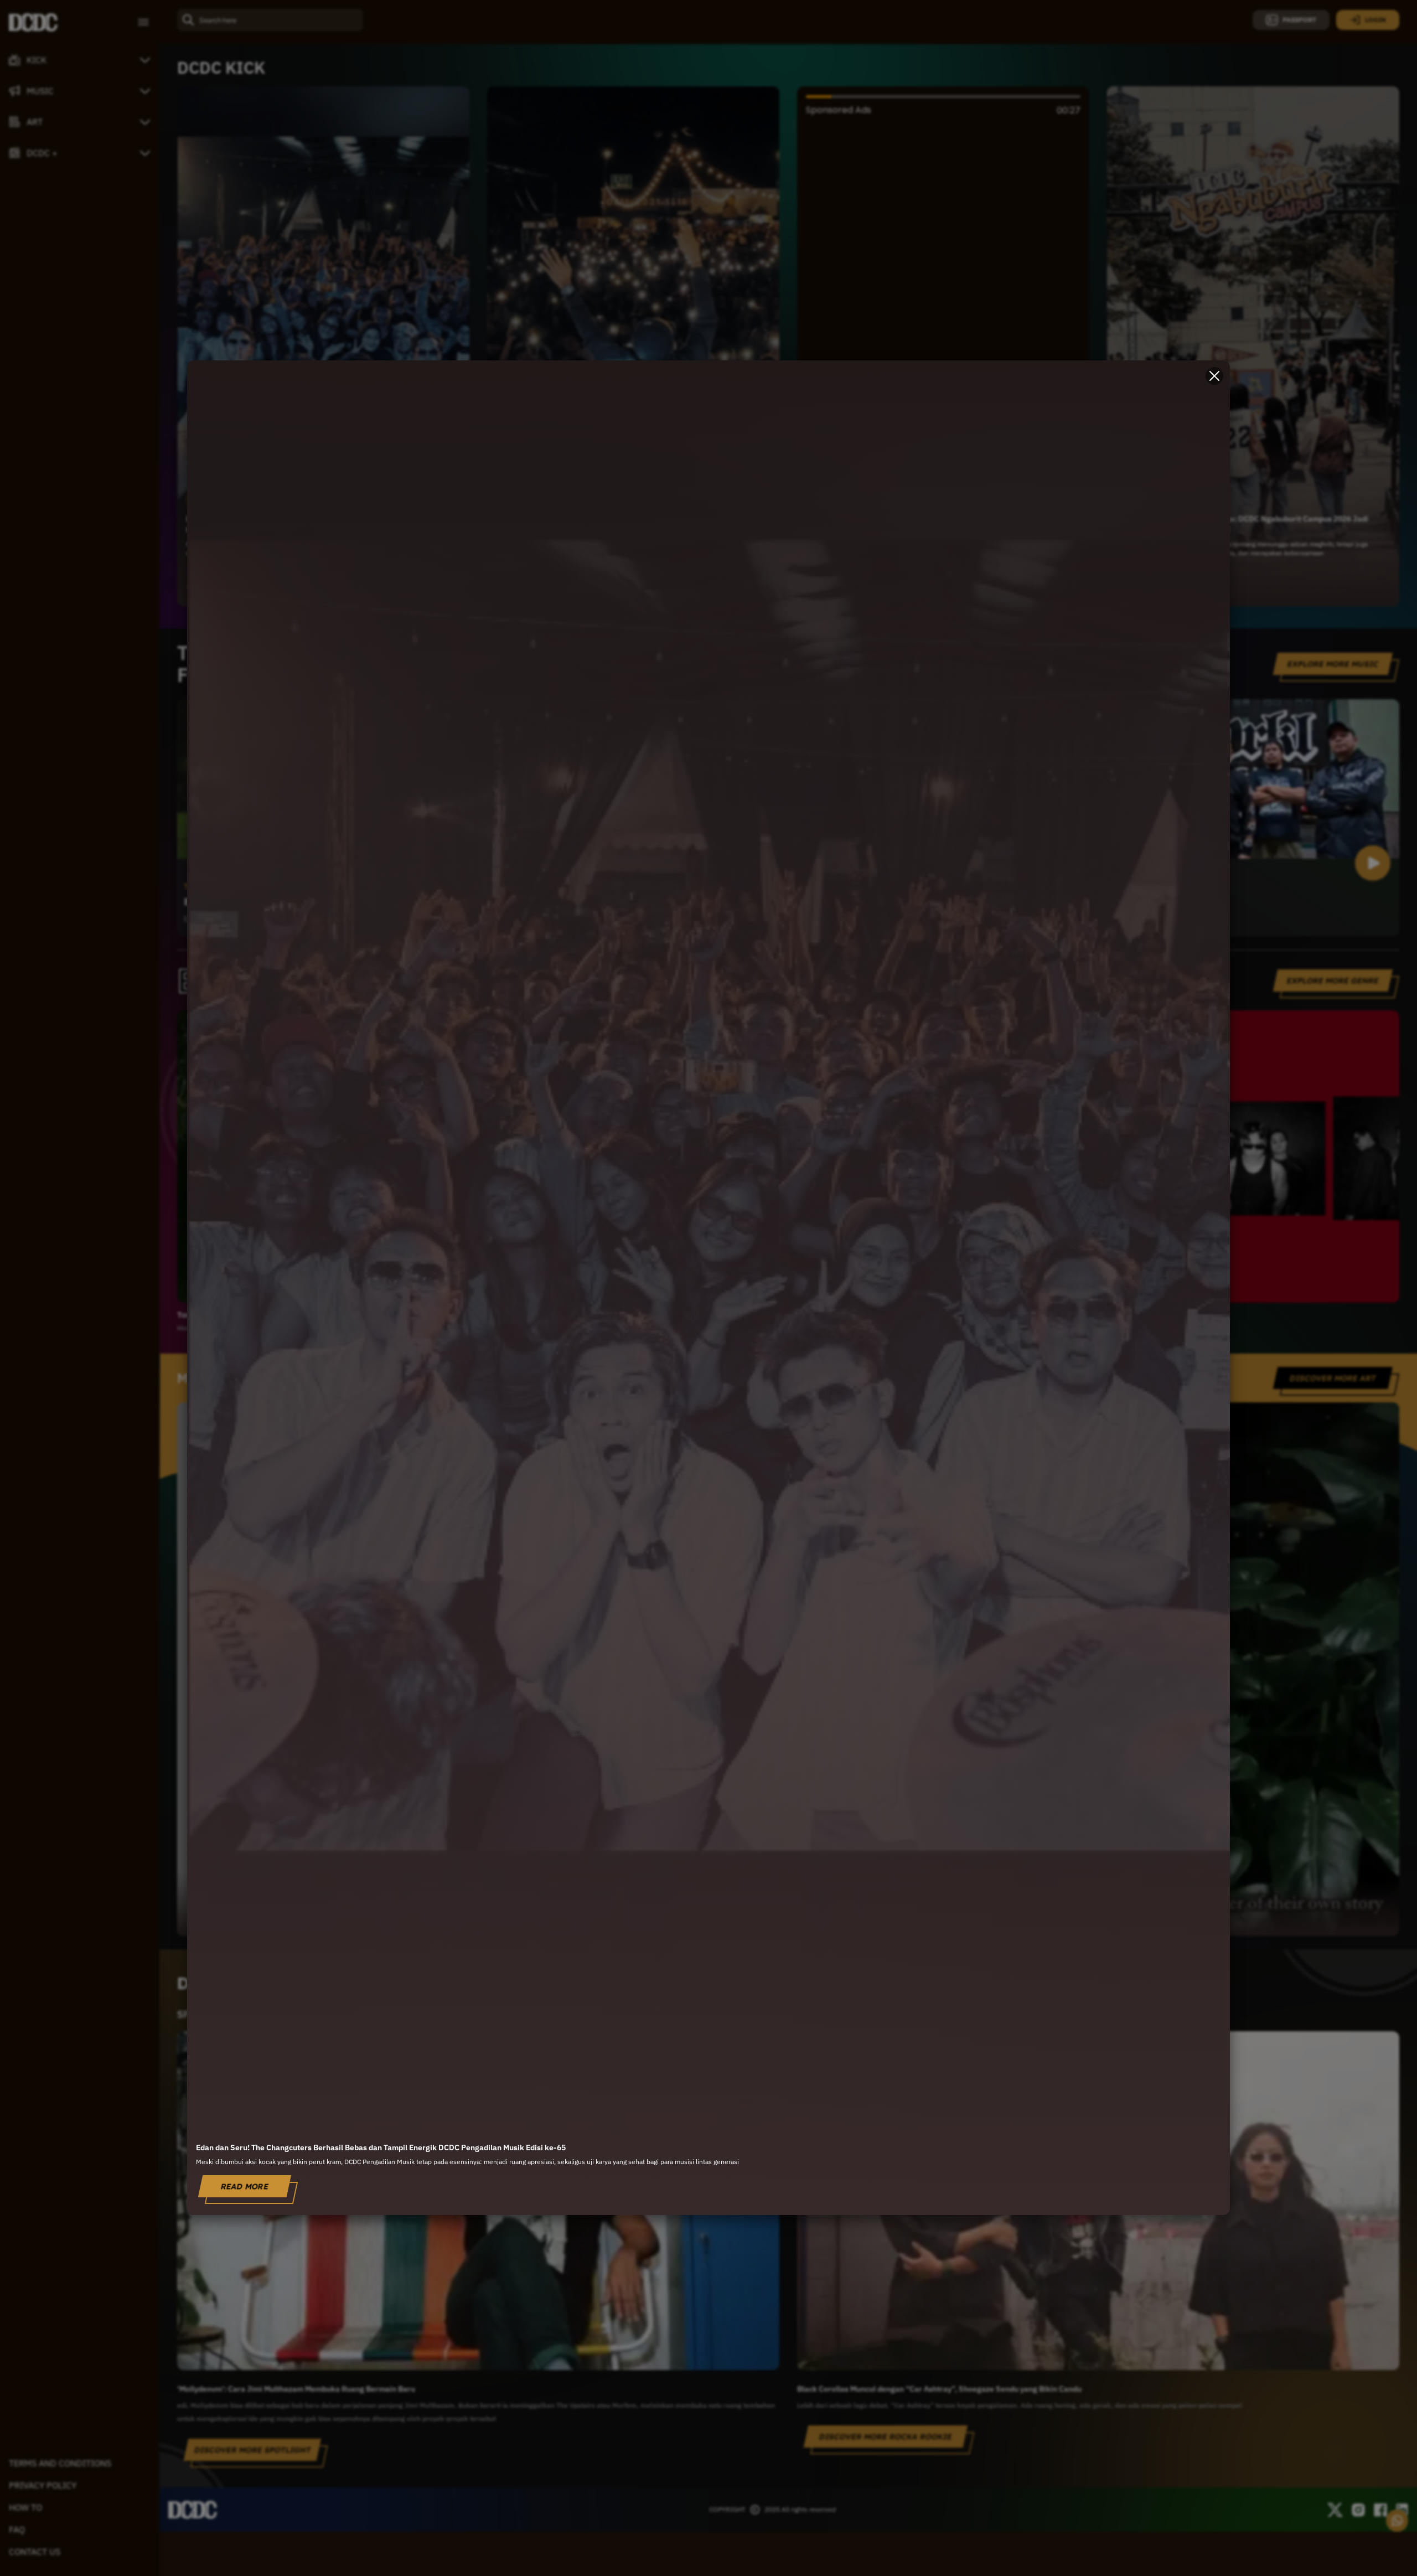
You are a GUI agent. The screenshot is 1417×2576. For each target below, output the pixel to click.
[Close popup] (1214, 376)
